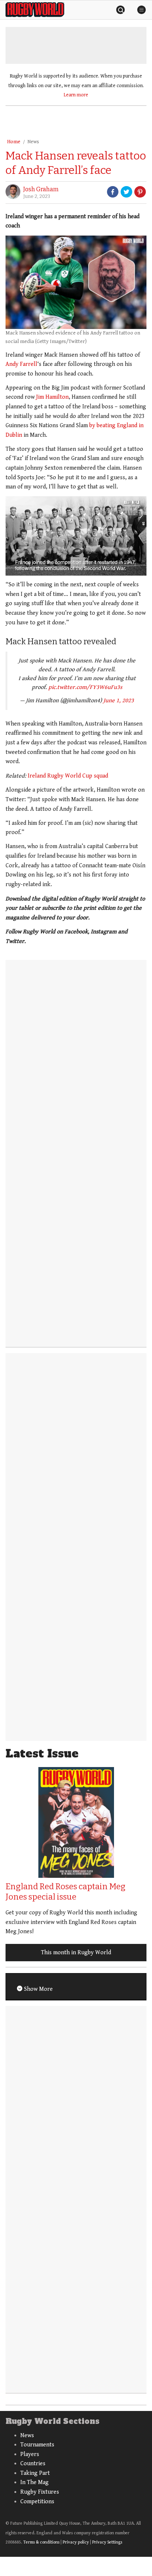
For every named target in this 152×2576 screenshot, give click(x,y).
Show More (38, 1989)
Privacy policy (76, 2542)
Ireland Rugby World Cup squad (68, 776)
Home (14, 142)
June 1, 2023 (119, 701)
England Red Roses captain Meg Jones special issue (65, 1892)
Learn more (76, 95)
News (33, 142)
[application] (76, 536)
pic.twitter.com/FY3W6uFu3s (85, 687)
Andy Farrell (21, 364)
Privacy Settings (107, 2542)
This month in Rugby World (76, 1953)
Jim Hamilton (52, 397)
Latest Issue (42, 1754)
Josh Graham (41, 189)
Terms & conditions (41, 2542)
